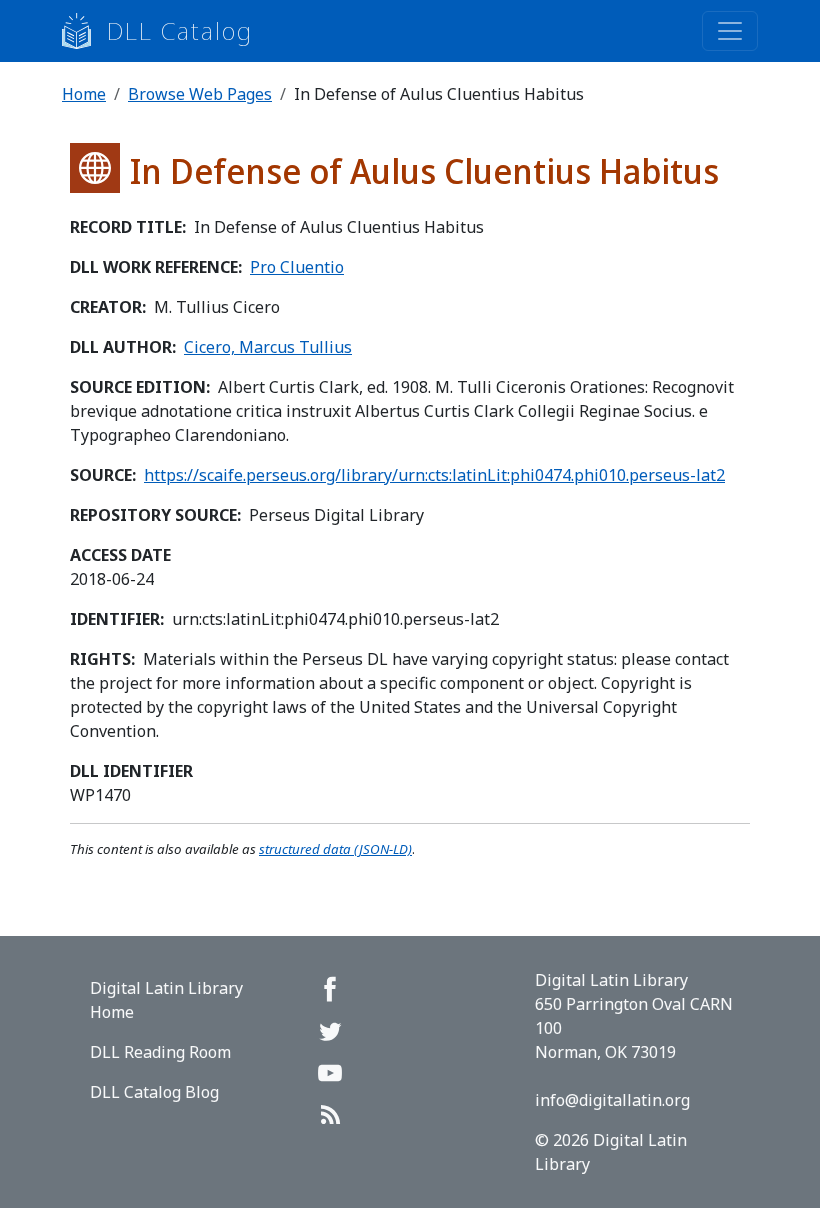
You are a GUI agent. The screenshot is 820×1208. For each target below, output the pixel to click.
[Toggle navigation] (730, 31)
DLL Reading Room (160, 1052)
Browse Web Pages (200, 94)
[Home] (84, 31)
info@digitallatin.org (612, 1100)
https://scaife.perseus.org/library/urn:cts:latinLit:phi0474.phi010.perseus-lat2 (434, 475)
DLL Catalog (180, 30)
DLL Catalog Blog (154, 1092)
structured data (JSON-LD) (335, 849)
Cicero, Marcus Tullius (268, 347)
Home (84, 94)
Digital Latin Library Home (166, 1000)
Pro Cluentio (297, 267)
